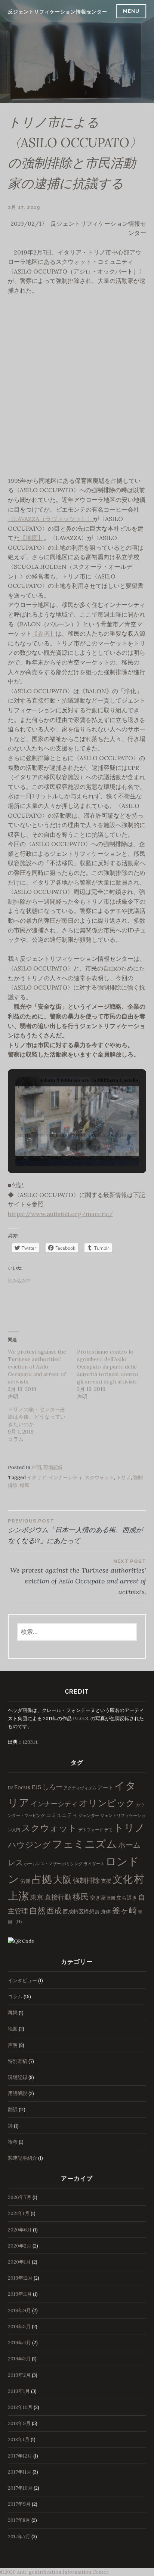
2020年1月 (19, 2262)
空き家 (98, 1898)
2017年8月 (19, 2520)
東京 (37, 1897)
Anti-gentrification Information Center (63, 2572)
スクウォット (99, 1477)
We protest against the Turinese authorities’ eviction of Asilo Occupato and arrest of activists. (37, 1367)
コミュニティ (62, 1815)
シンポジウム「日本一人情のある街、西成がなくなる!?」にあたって (75, 1531)
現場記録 (53, 1467)
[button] (60, 1145)
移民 (25, 1485)
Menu (131, 11)
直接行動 (58, 1897)
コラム (15, 1997)
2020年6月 (20, 2230)
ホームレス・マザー (42, 1864)
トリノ (124, 1477)
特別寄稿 (18, 2061)
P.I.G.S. (81, 1719)
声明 (36, 1467)
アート (105, 1787)
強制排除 (86, 1880)
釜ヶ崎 (125, 1910)
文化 (123, 1879)
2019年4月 (19, 2343)
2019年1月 (19, 2391)
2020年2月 (20, 2246)
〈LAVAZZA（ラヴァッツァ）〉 (50, 519)
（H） (19, 1922)
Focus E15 (28, 1787)
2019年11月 (20, 2294)
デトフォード (91, 1830)
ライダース (94, 1864)
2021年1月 (19, 2213)
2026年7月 (20, 2197)
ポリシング (72, 1864)
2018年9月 (19, 2423)
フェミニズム (84, 1844)
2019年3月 (19, 2359)
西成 (54, 1911)
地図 (13, 2029)
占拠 (42, 1879)
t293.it (30, 1742)
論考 (13, 2142)
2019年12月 (20, 2278)
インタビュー (22, 1980)
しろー (52, 1787)
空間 (111, 1898)
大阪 (62, 1879)
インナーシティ (66, 1477)
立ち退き (127, 1898)
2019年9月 (19, 2310)
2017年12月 (20, 2456)
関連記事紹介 (22, 2158)
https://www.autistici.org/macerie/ (60, 1214)
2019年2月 (19, 2375)
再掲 (13, 2013)
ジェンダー (89, 1815)
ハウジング (29, 1845)
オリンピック (107, 1803)
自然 (37, 1910)
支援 (106, 1881)
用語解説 (18, 2093)
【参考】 (44, 633)
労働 (25, 1881)
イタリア (37, 1477)
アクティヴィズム (80, 1788)
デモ (108, 1830)
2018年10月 (20, 2407)
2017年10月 (20, 2488)
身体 (106, 1912)
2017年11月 (20, 2472)
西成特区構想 (78, 1912)
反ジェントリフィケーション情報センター (58, 12)
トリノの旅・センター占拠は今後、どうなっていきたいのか (37, 1417)
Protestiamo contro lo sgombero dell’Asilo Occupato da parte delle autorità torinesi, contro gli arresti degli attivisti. (108, 1367)
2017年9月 (19, 2504)
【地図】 (32, 538)
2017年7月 (19, 2537)
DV (10, 1788)
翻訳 (13, 2109)
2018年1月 (19, 2439)
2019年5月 (19, 2327)
